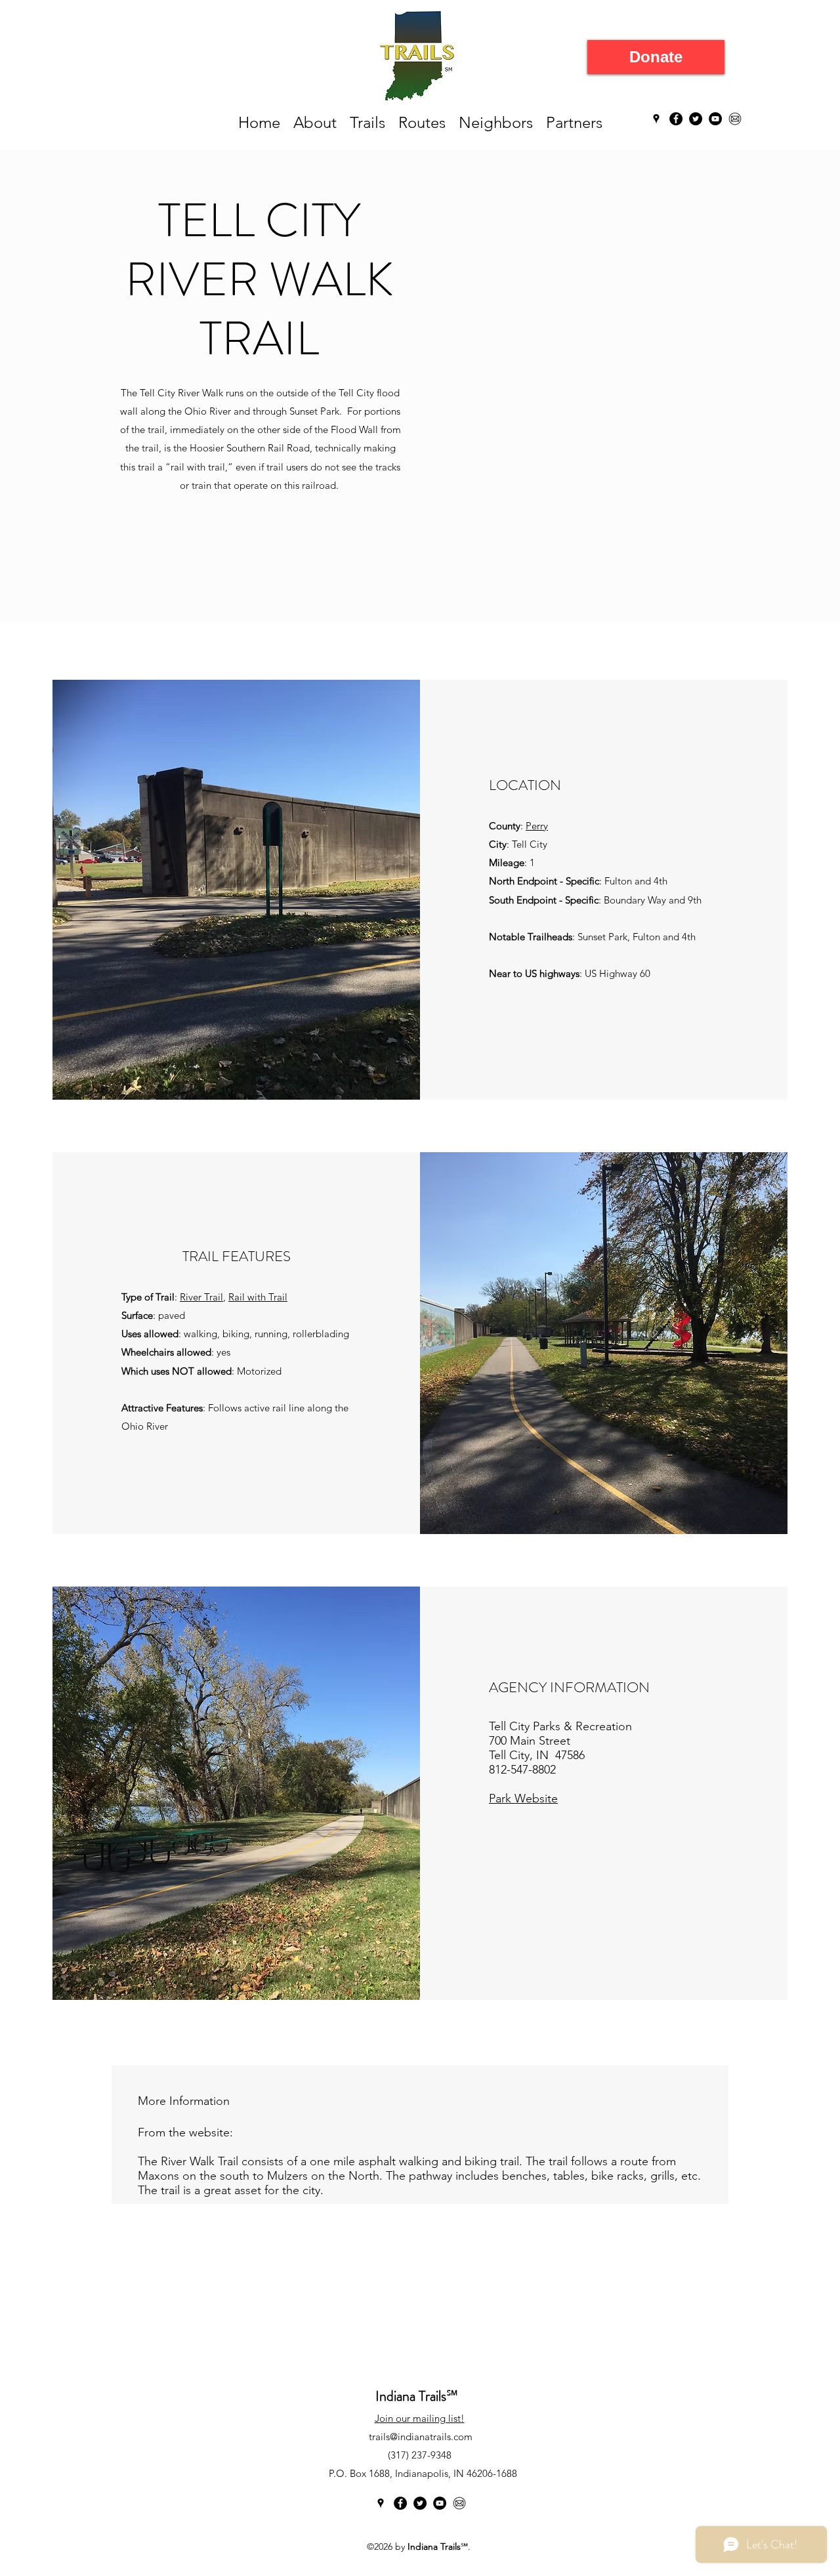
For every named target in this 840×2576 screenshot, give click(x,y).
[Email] (735, 119)
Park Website (523, 1798)
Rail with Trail (258, 1297)
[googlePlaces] (656, 119)
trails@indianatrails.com (421, 2437)
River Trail (201, 1297)
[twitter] (696, 119)
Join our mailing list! (420, 2418)
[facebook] (676, 119)
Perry (537, 826)
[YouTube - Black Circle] (715, 119)
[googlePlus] (440, 2503)
